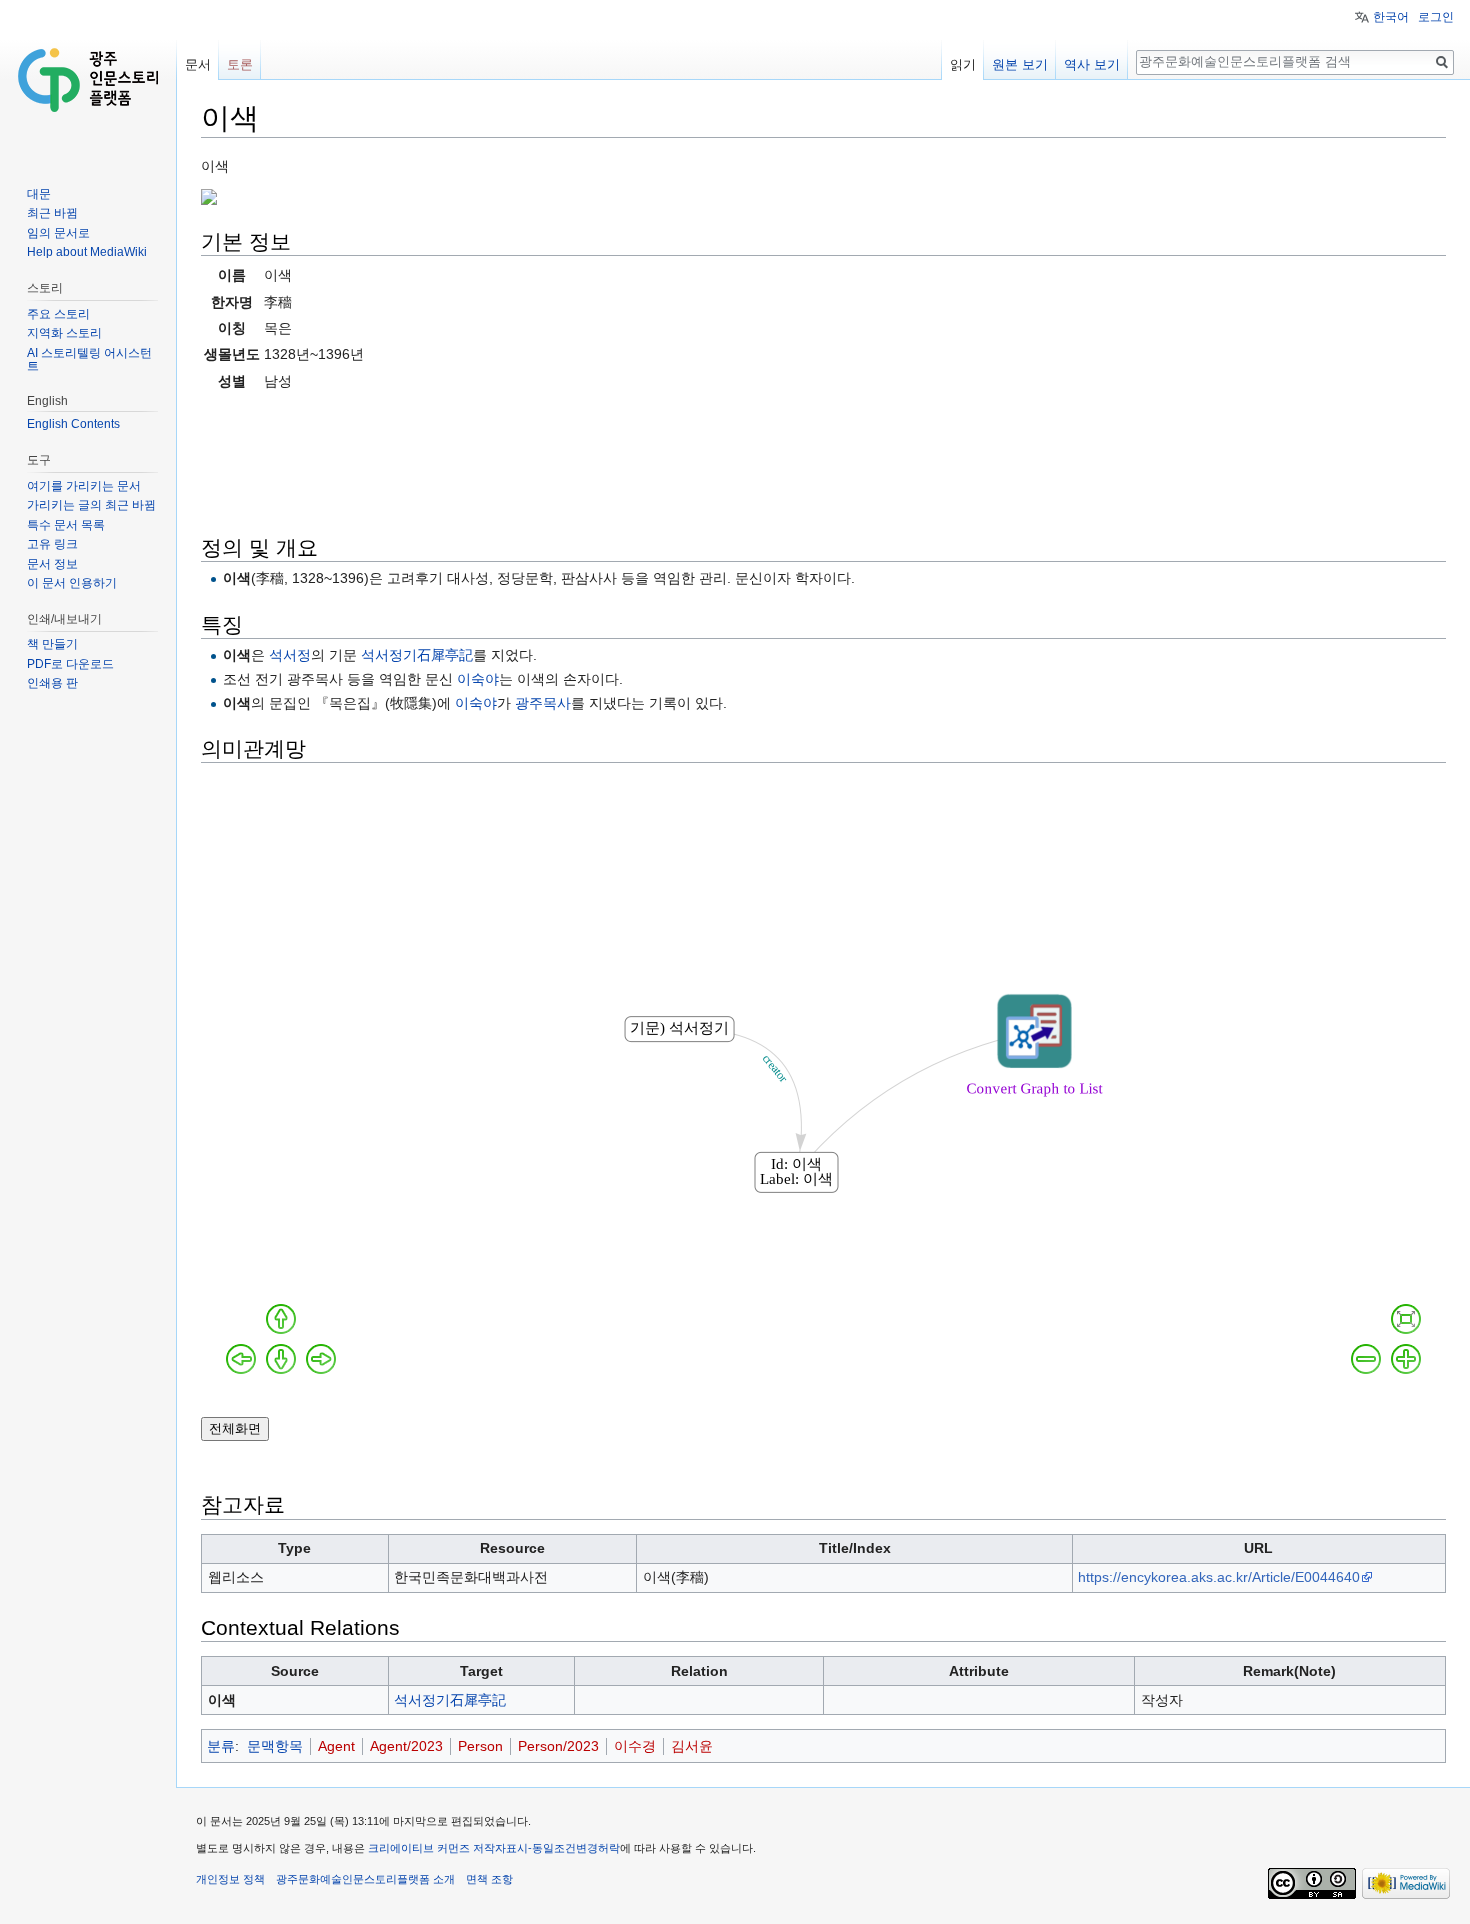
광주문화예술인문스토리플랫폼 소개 (365, 1879)
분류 (221, 1746)
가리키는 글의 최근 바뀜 (91, 505)
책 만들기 (52, 644)
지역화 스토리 (64, 333)
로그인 (1436, 17)
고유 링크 (52, 544)
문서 (198, 64)
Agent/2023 (406, 1746)
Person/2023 (558, 1746)
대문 (39, 194)
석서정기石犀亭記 (417, 655)
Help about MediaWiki (87, 252)
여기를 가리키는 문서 (84, 486)
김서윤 (692, 1746)
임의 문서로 (58, 233)
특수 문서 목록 (66, 525)
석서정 (290, 655)
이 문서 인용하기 (72, 583)
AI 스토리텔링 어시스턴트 (89, 360)
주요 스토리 (58, 314)
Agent (336, 1746)
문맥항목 (275, 1746)
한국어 (1391, 17)
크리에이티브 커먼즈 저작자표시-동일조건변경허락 (494, 1848)
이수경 (635, 1746)
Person (480, 1746)
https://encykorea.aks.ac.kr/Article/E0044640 (1219, 1577)
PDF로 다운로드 (70, 664)
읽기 (963, 64)
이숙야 (478, 679)
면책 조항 (489, 1879)
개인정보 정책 (230, 1879)
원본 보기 (1020, 64)
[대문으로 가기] (88, 80)
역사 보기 (1092, 64)
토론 (240, 64)
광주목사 (543, 703)
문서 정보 (52, 564)
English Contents (73, 424)
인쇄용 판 (52, 683)
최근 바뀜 (52, 213)
